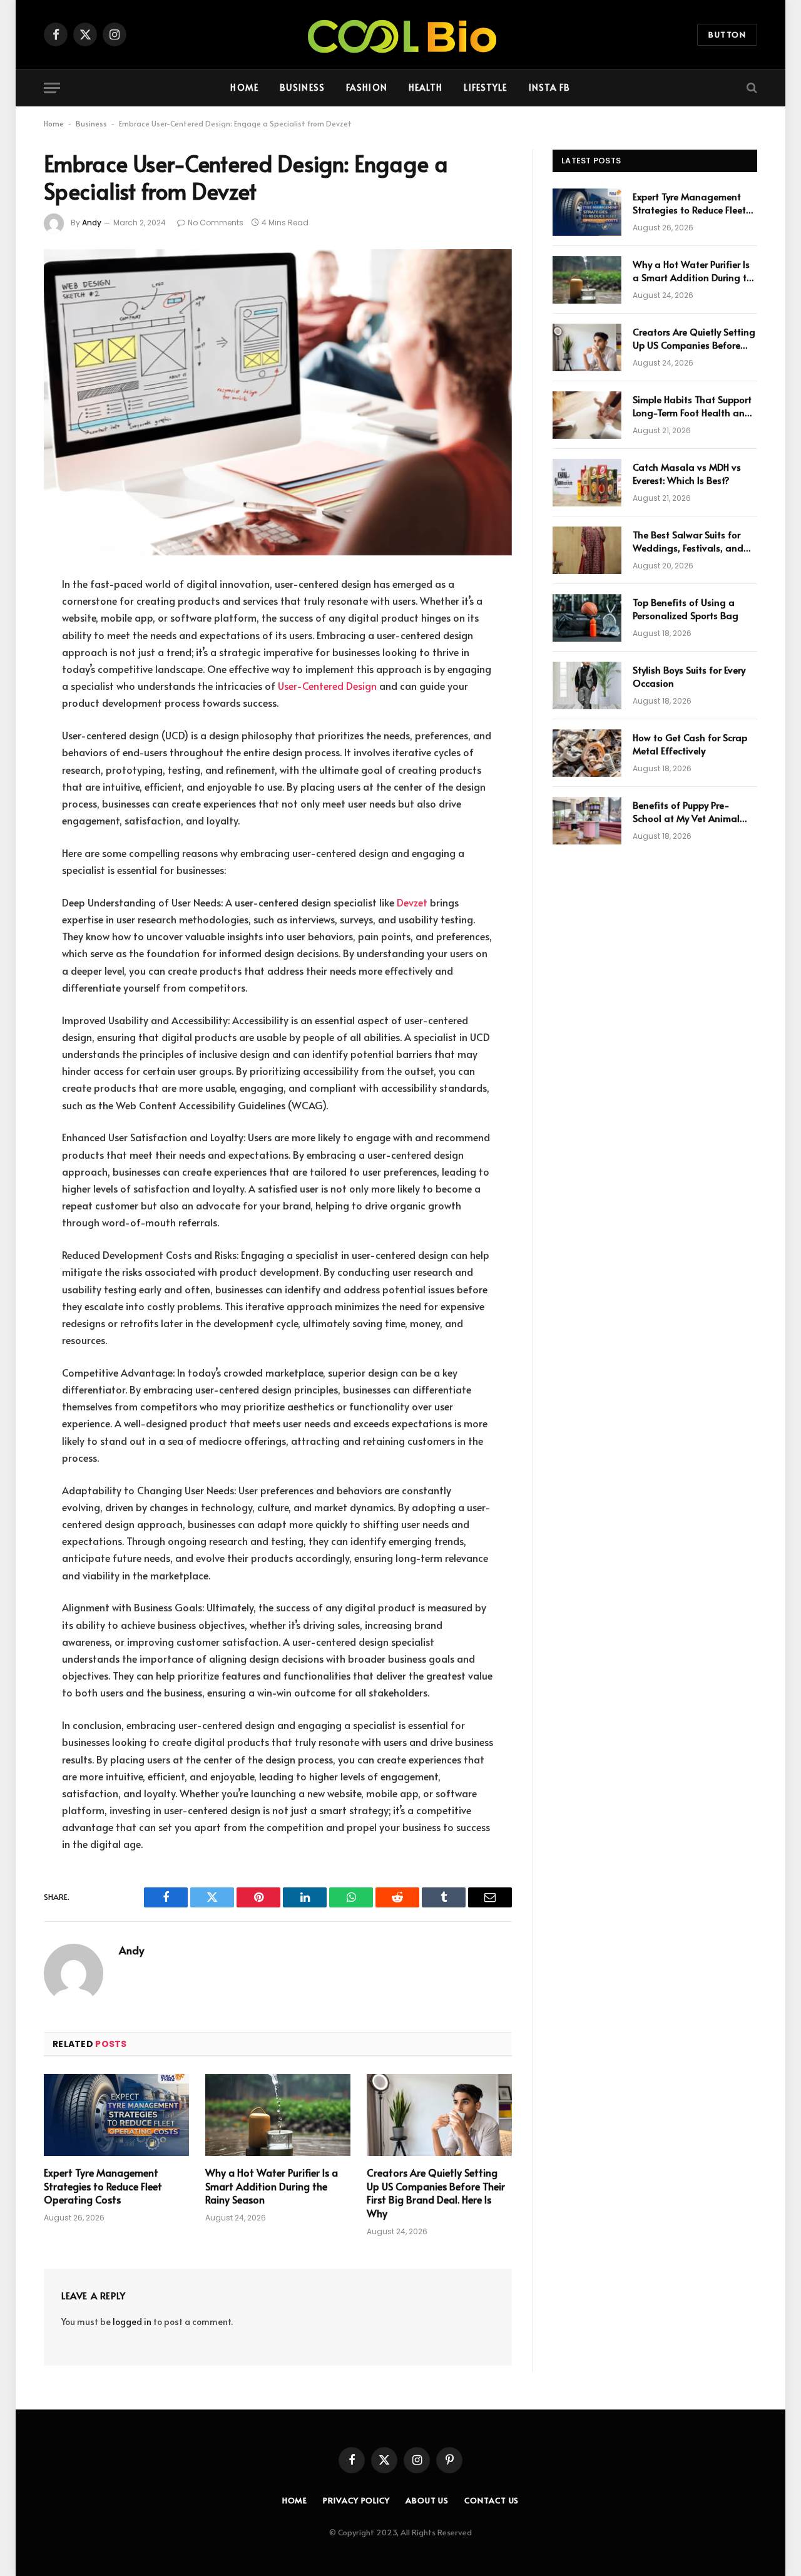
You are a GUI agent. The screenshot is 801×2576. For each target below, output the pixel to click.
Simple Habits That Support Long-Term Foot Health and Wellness (692, 406)
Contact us (492, 2500)
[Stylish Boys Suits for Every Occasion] (587, 685)
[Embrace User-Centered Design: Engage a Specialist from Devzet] (278, 402)
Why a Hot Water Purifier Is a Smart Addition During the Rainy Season (272, 2186)
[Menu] (52, 88)
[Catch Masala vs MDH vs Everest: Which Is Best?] (587, 483)
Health (426, 87)
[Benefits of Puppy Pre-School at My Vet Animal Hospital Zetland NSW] (587, 821)
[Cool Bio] (400, 34)
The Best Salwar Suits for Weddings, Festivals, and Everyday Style (688, 541)
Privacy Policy (356, 2500)
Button (727, 34)
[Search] (751, 88)
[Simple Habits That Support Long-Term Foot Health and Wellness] (587, 415)
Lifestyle (485, 87)
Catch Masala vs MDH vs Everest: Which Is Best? (687, 473)
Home (244, 87)
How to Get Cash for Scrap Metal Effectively (690, 744)
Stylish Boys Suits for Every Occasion (689, 676)
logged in (132, 2322)
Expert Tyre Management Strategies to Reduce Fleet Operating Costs (103, 2186)
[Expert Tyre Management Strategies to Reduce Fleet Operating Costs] (116, 2115)
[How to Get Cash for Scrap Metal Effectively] (587, 753)
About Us (427, 2500)
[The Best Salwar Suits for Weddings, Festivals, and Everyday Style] (587, 550)
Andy (92, 223)
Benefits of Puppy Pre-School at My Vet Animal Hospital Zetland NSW (686, 812)
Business (302, 87)
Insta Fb (550, 87)
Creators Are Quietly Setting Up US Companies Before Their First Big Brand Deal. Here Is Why (436, 2193)
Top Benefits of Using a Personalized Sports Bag (686, 608)
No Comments (216, 223)
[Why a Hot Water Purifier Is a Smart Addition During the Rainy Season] (278, 2115)
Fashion (367, 87)
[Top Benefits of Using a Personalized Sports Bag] (587, 618)
